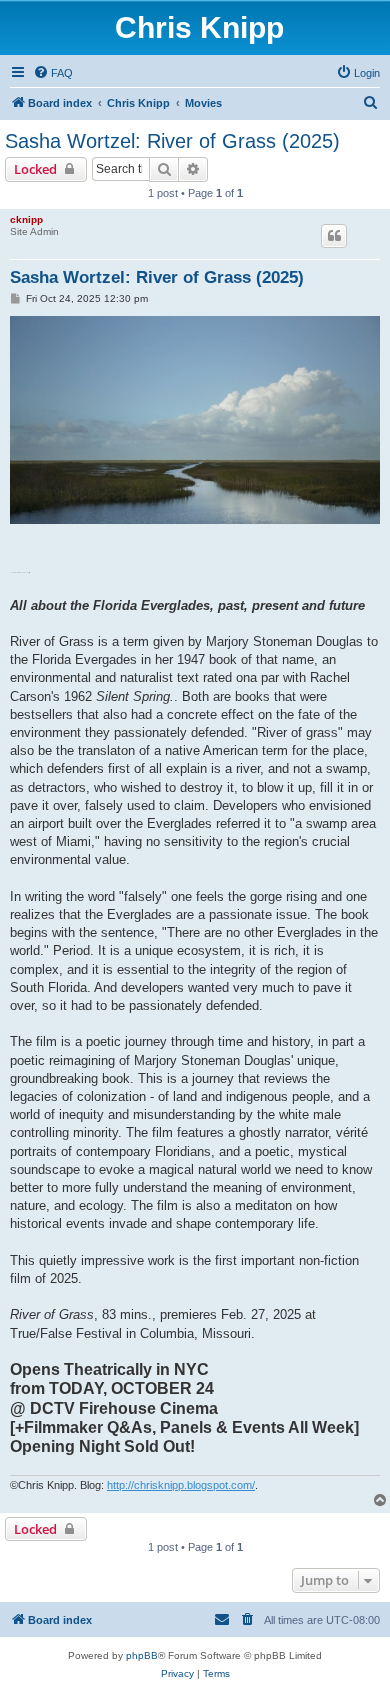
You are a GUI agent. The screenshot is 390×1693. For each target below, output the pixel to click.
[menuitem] (53, 73)
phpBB (142, 1655)
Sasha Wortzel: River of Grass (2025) (172, 141)
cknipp (26, 219)
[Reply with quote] (334, 236)
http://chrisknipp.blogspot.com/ (181, 1485)
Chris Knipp (199, 27)
